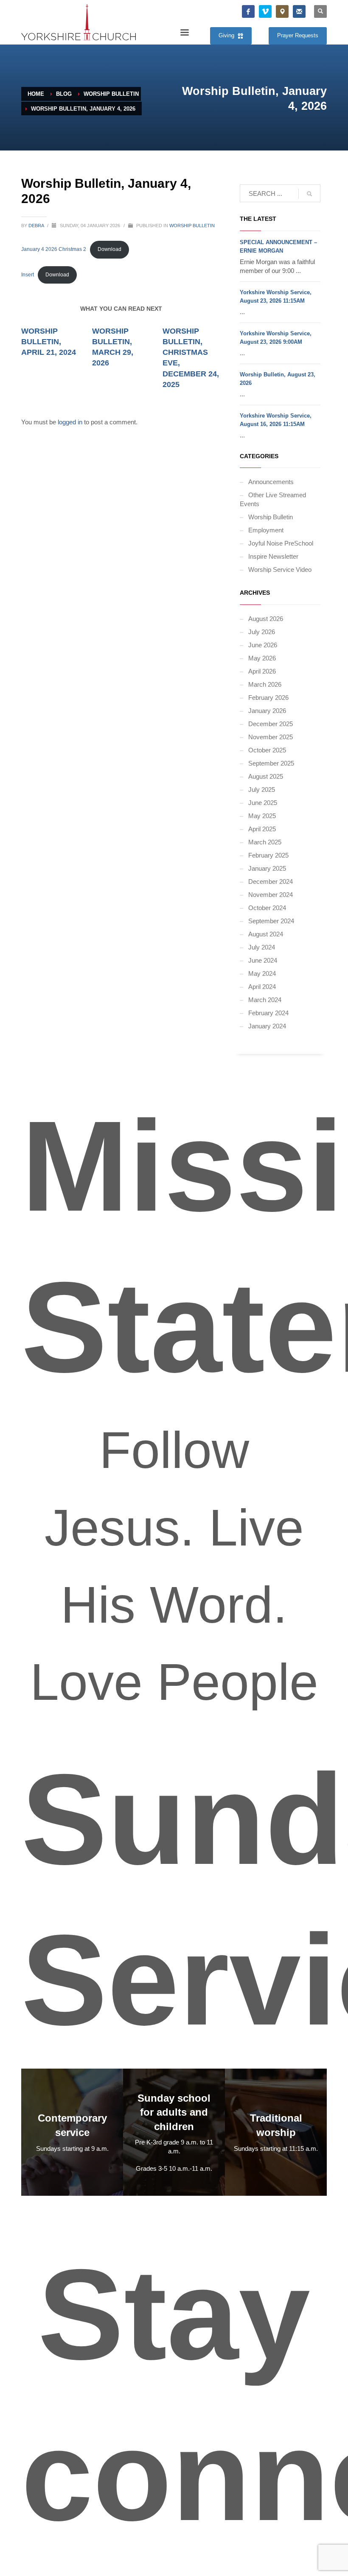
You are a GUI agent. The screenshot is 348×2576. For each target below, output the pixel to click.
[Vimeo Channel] (265, 11)
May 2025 (262, 816)
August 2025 (266, 776)
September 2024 (271, 921)
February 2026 (268, 698)
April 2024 (262, 987)
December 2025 (271, 724)
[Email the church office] (299, 11)
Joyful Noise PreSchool (281, 543)
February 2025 (268, 855)
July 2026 (262, 632)
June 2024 (263, 960)
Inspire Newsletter (273, 556)
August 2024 (266, 934)
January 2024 (267, 1026)
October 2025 (267, 750)
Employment (266, 530)
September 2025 (271, 763)
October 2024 (267, 908)
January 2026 (267, 711)
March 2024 (265, 1000)
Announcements (271, 482)
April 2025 (262, 829)
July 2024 (262, 947)
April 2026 (262, 671)
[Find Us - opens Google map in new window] (282, 11)
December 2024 (271, 881)
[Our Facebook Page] (248, 11)
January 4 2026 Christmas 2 (54, 249)
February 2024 (268, 1013)
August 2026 (266, 619)
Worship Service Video (280, 570)
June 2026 (263, 645)
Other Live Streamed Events (273, 499)
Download (109, 249)
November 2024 (271, 895)
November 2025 (271, 737)
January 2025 (267, 868)
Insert (28, 275)
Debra (37, 226)
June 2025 (263, 803)
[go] (309, 194)
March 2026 (265, 684)
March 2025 (265, 842)
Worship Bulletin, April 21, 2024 (49, 342)
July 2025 (262, 790)
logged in (71, 422)
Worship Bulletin (192, 226)
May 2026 (262, 658)
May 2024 (262, 973)
